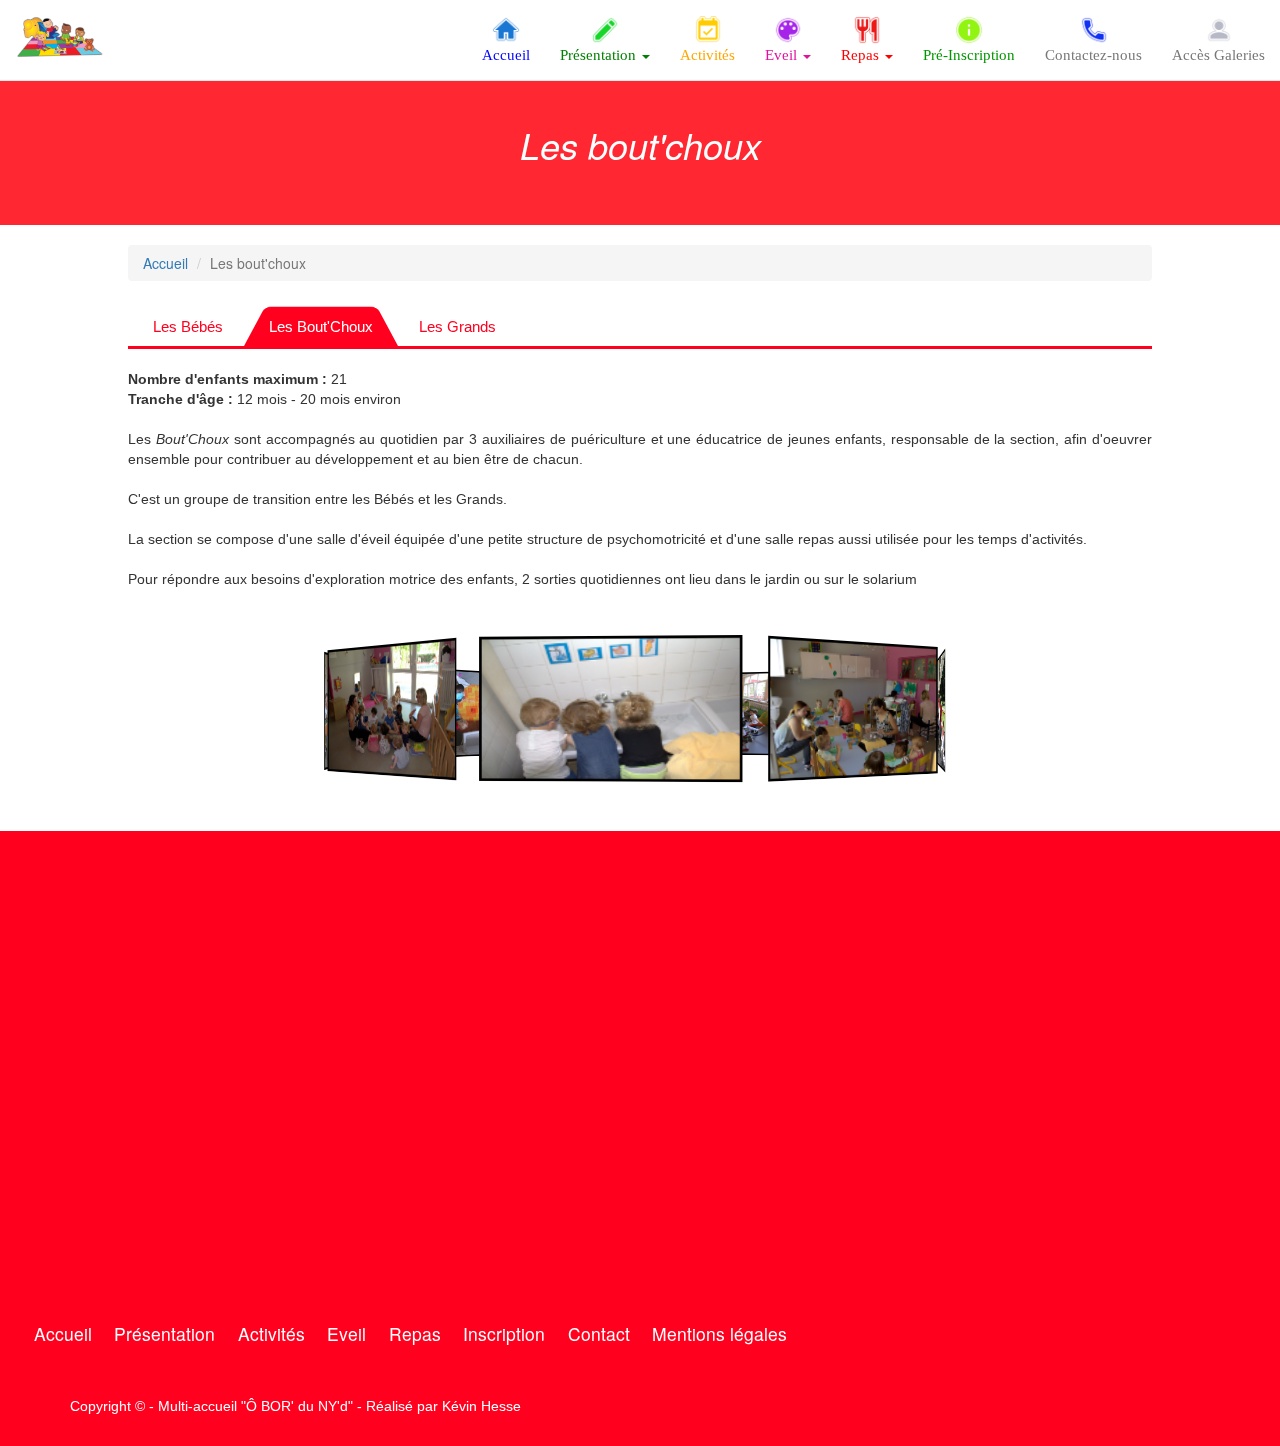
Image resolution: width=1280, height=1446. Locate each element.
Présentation (164, 1333)
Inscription (504, 1333)
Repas (415, 1333)
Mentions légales (719, 1333)
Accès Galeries (1218, 55)
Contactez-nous (1093, 55)
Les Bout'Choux (321, 326)
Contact (599, 1333)
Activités (707, 55)
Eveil (346, 1333)
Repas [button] (862, 55)
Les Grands (457, 326)
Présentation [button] (600, 55)
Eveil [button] (783, 55)
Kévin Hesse (481, 1406)
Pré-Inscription (969, 55)
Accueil (506, 55)
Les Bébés (188, 326)
